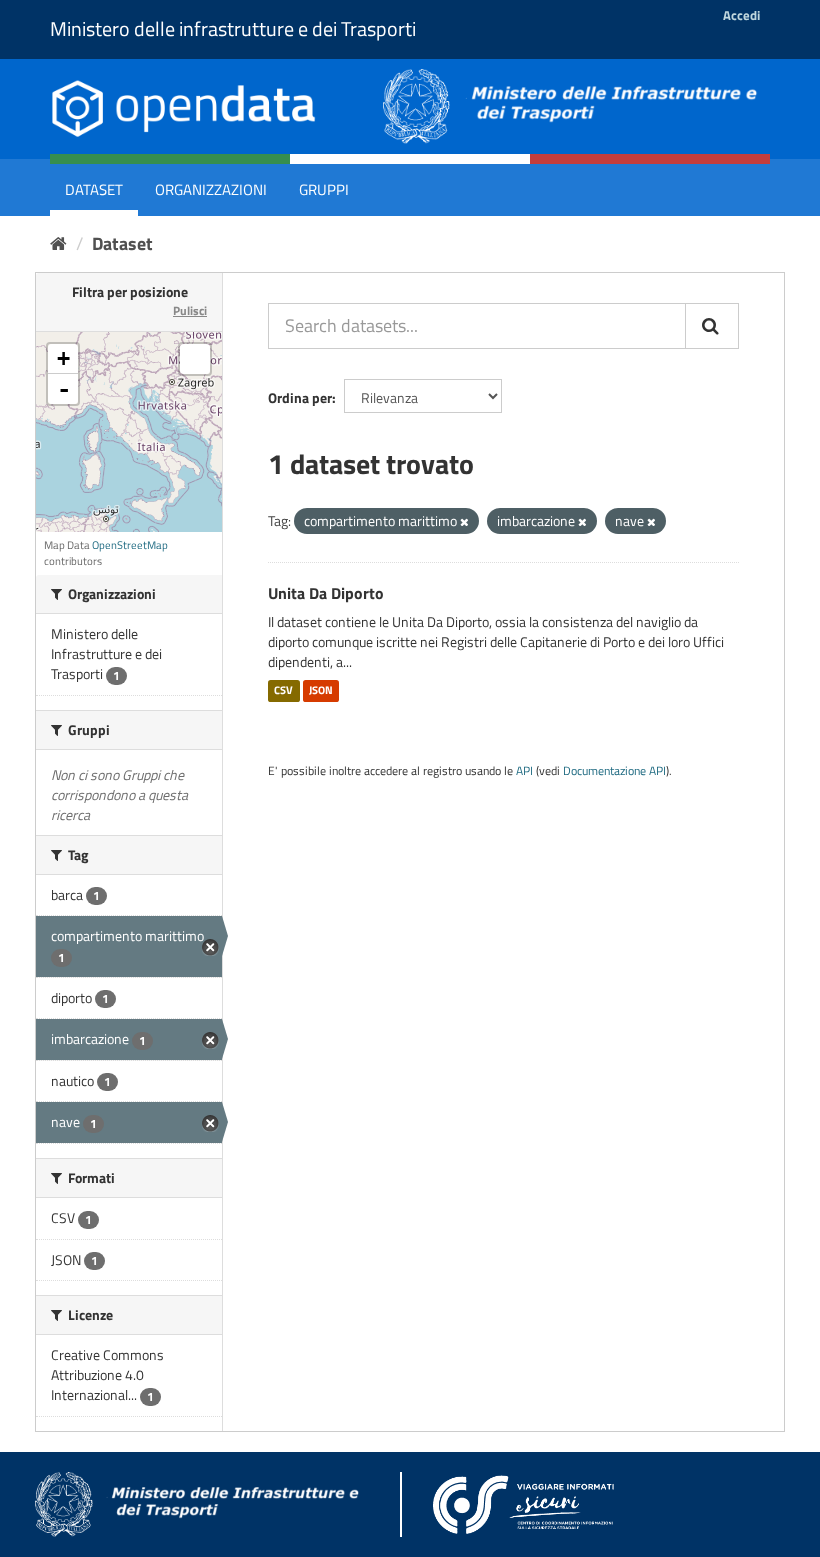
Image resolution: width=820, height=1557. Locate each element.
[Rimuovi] (464, 522)
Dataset (94, 189)
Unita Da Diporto (326, 593)
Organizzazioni (211, 189)
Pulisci (190, 310)
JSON (321, 691)
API (524, 771)
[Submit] (712, 326)
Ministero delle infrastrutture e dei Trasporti (233, 28)
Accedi (741, 15)
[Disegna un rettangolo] (195, 359)
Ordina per (300, 397)
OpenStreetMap (130, 545)
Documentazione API (614, 771)
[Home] (58, 243)
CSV (283, 691)
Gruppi (324, 189)
